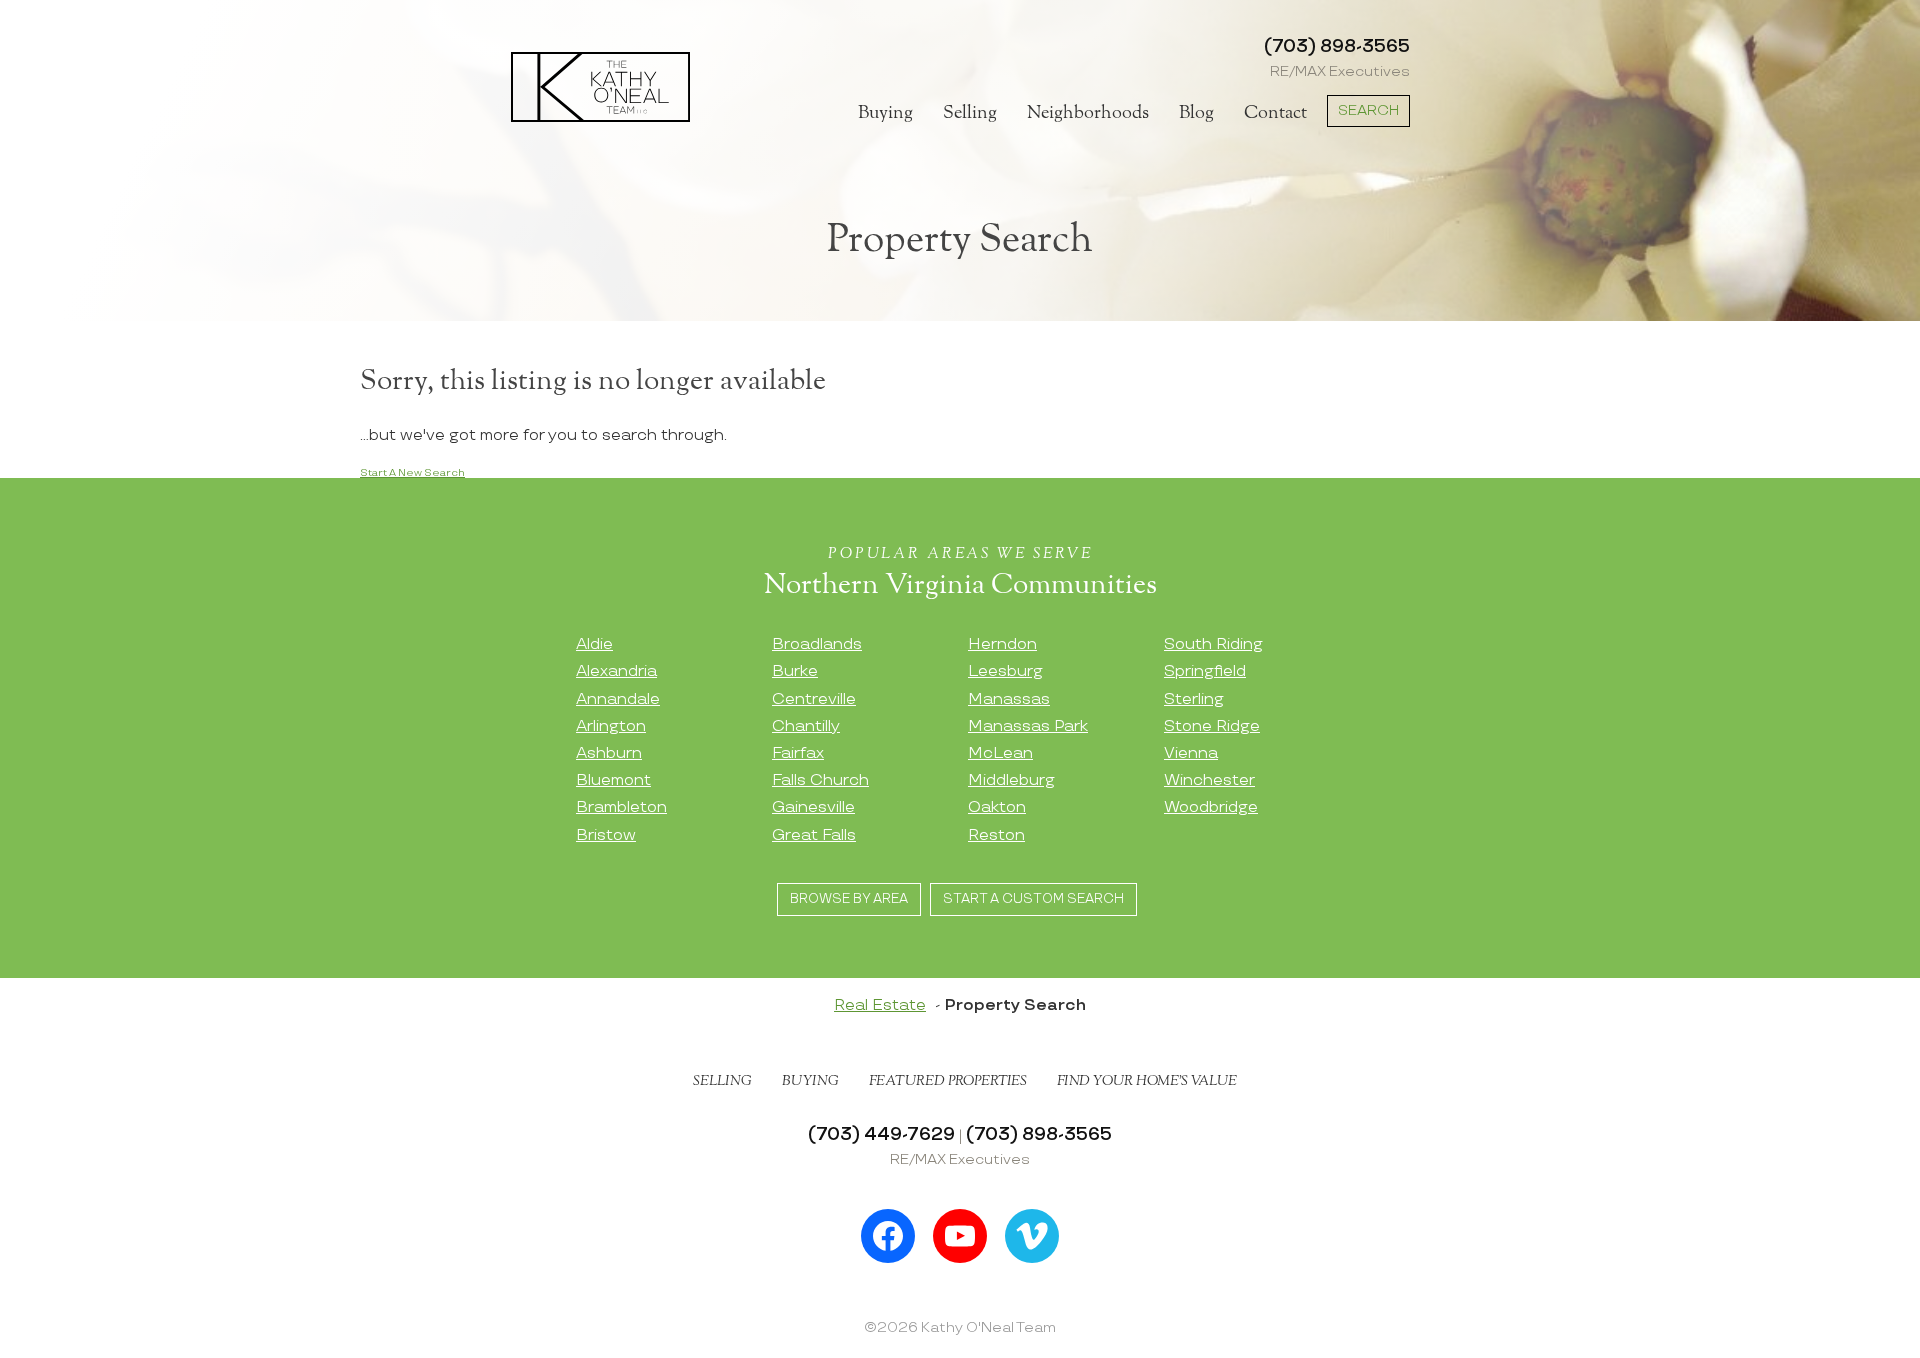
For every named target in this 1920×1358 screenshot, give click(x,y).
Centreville (814, 699)
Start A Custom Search (1033, 899)
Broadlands (817, 644)
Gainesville (813, 807)
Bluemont (613, 780)
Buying (885, 113)
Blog (1196, 113)
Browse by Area (849, 899)
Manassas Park (1028, 726)
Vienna (1191, 753)
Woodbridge (1211, 807)
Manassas (1009, 699)
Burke (795, 671)
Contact (1275, 113)
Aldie (594, 644)
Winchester (1209, 780)
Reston (996, 835)
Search (1368, 110)
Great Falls (814, 835)
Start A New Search (412, 473)
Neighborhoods (1088, 113)
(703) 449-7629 (881, 1134)
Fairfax (798, 753)
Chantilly (806, 726)
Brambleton (621, 807)
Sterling (1194, 699)
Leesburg (1005, 671)
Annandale (618, 699)
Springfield (1205, 671)
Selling (970, 113)
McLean (1000, 753)
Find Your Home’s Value (1147, 1081)
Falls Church (820, 780)
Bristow (606, 835)
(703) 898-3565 (1337, 46)
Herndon (1002, 644)
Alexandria (616, 671)
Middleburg (1011, 780)
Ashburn (609, 753)
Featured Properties (948, 1081)
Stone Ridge (1212, 726)
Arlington (611, 726)
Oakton (997, 807)
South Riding (1213, 644)
